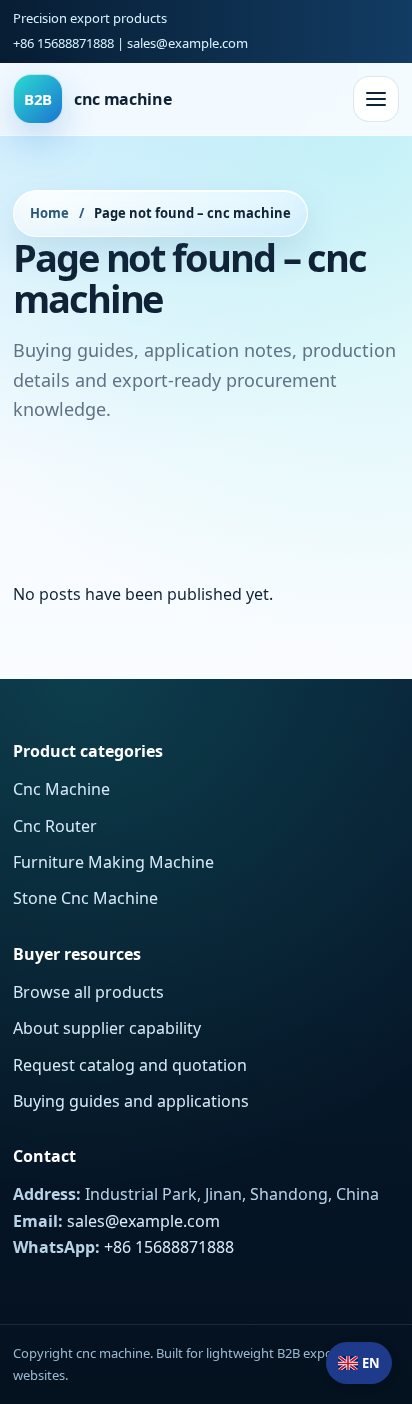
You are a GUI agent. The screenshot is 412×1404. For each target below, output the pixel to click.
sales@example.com (187, 43)
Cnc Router (55, 826)
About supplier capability (107, 1028)
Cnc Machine (61, 789)
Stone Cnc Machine (85, 898)
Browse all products (88, 992)
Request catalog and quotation (130, 1065)
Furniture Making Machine (113, 862)
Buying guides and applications (131, 1101)
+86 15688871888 (63, 43)
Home (49, 213)
